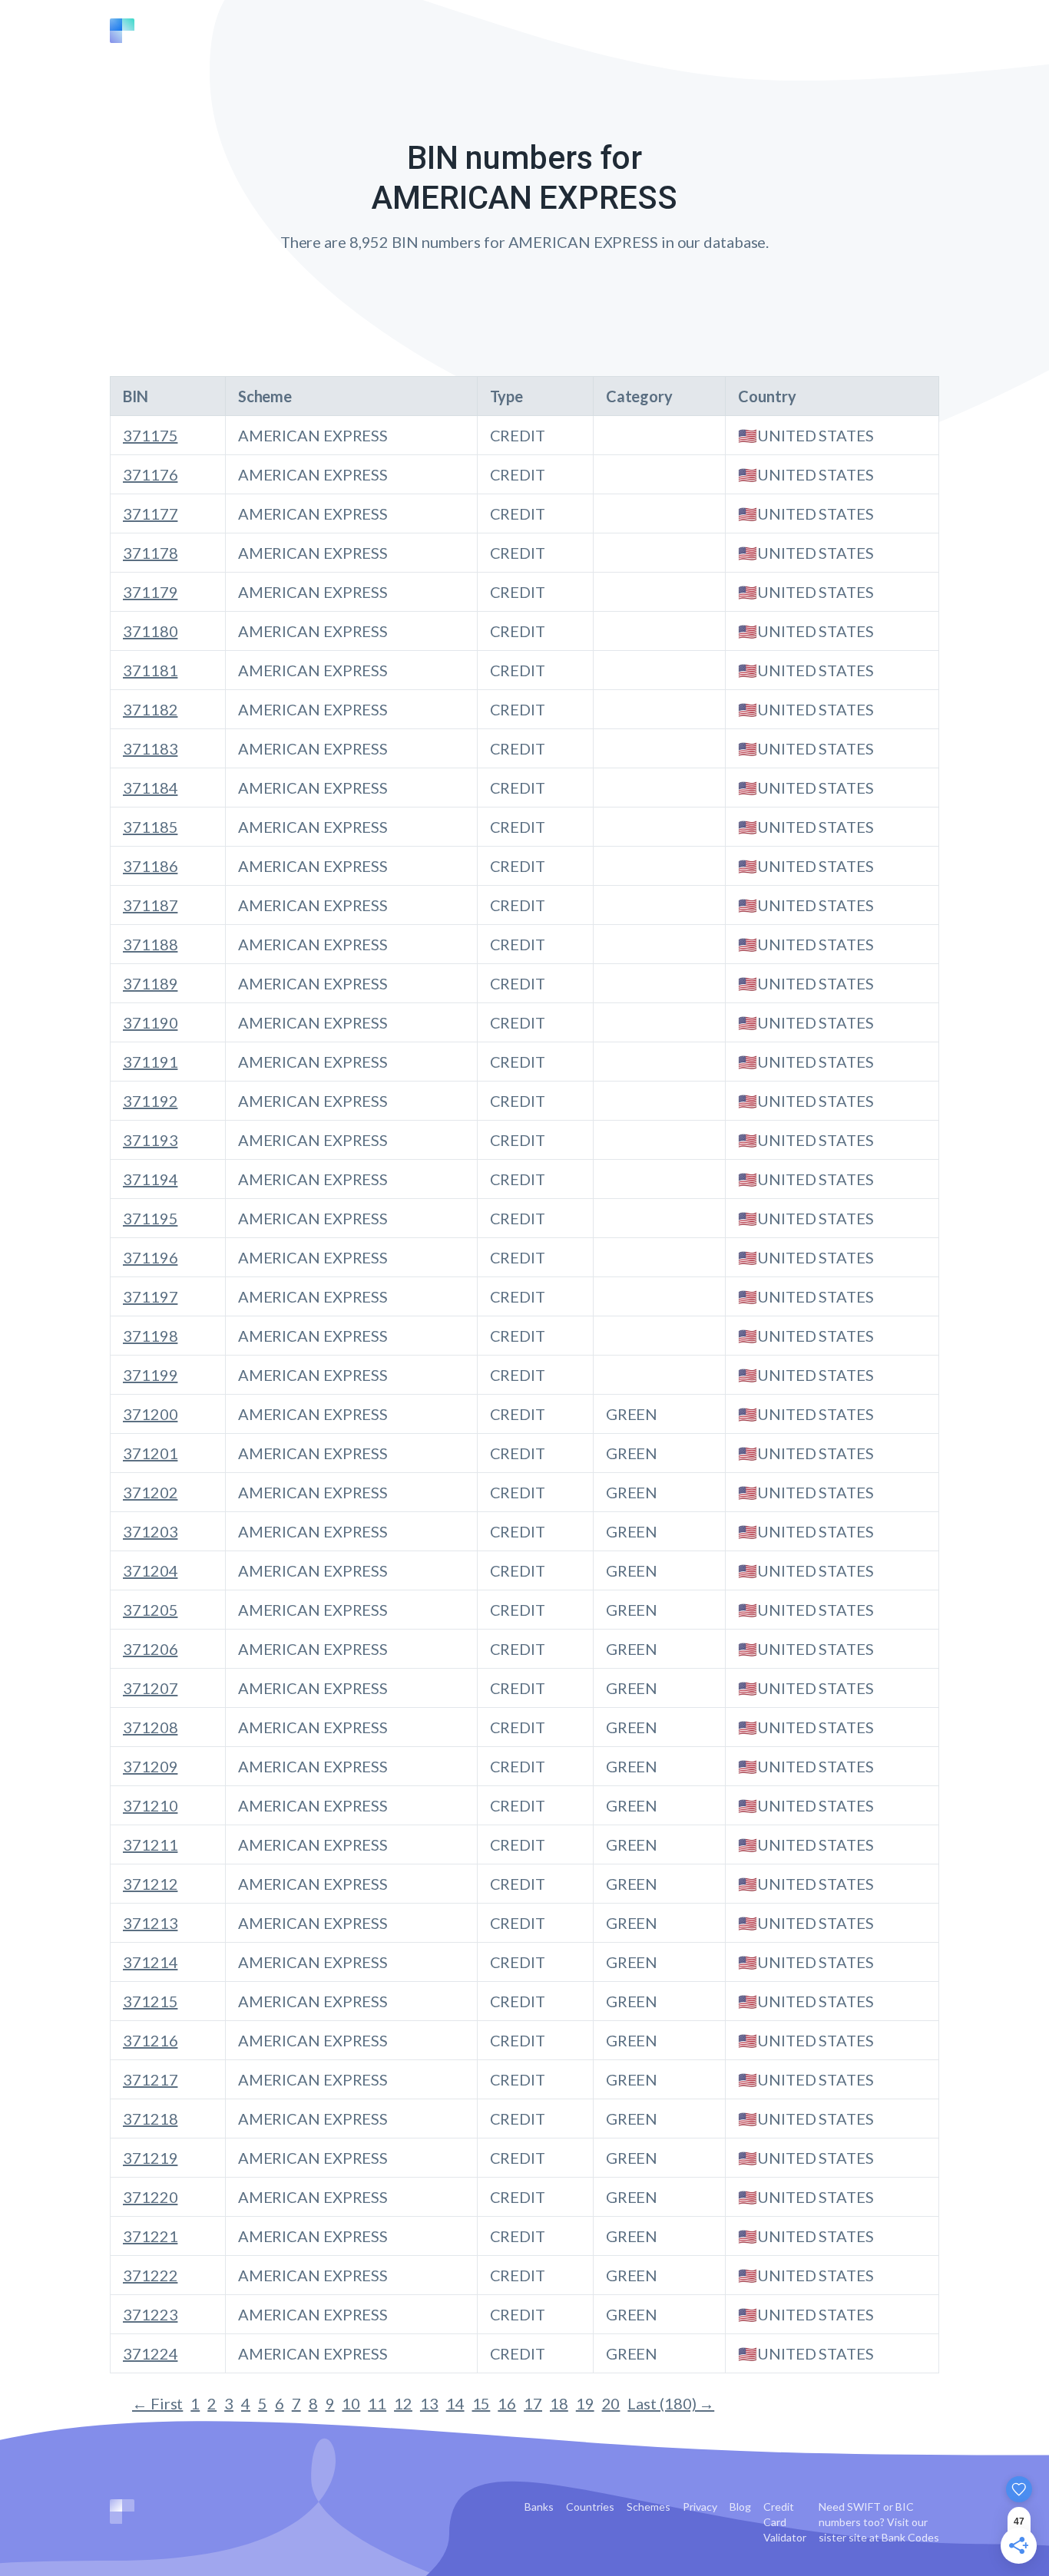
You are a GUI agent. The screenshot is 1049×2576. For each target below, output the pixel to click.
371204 (150, 1570)
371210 (150, 1805)
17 (533, 2403)
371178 (150, 553)
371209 (150, 1766)
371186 (150, 866)
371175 (150, 435)
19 (585, 2403)
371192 (150, 1101)
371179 (150, 592)
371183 (150, 748)
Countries (590, 2507)
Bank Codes (910, 2537)
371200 (150, 1414)
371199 (150, 1375)
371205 (150, 1610)
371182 (150, 709)
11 (377, 2403)
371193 (150, 1140)
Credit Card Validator (785, 2522)
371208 (150, 1727)
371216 (150, 2040)
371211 (150, 1844)
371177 (150, 514)
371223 (150, 2314)
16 (507, 2403)
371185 (150, 827)
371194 (150, 1179)
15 (481, 2403)
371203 (150, 1531)
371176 (150, 474)
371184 (150, 788)
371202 (150, 1492)
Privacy (700, 2507)
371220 (150, 2197)
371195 (150, 1218)
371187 (150, 905)
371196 (150, 1257)
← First (157, 2403)
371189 (150, 983)
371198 (150, 1336)
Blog (740, 2507)
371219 (150, 2158)
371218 (150, 2119)
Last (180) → (671, 2403)
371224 (150, 2353)
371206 (150, 1649)
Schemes (649, 2507)
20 (611, 2403)
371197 (150, 1296)
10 (351, 2403)
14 (455, 2403)
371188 (150, 944)
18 (559, 2403)
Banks (539, 2507)
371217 (150, 2079)
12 (403, 2403)
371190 (150, 1022)
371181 (150, 670)
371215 (150, 2001)
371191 (150, 1062)
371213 (150, 1923)
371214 (150, 1962)
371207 (150, 1688)
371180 (150, 631)
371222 (150, 2275)
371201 (150, 1453)
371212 (150, 1884)
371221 (150, 2236)
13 (429, 2403)
